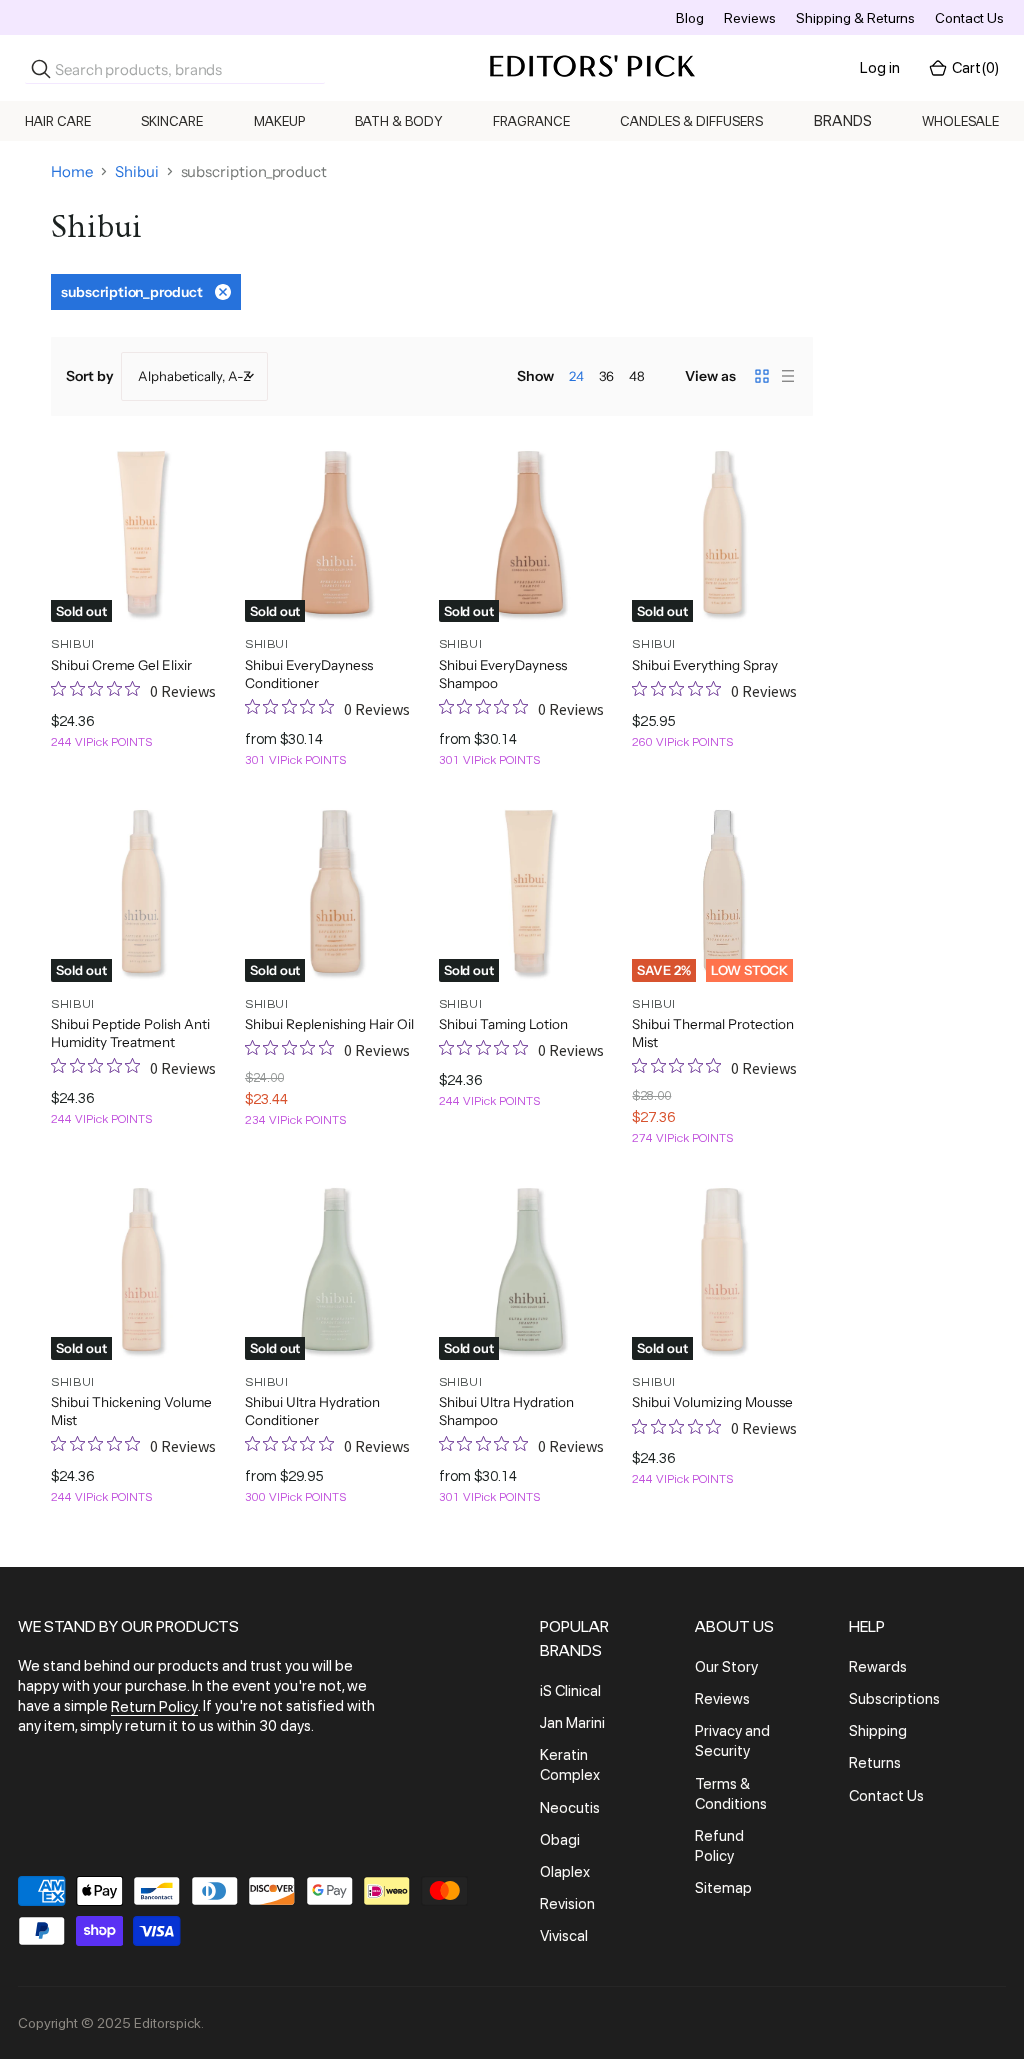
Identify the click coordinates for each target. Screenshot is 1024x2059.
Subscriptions (894, 1699)
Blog (690, 18)
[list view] (788, 376)
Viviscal (564, 1936)
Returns (875, 1764)
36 (607, 376)
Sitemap (723, 1888)
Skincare (172, 121)
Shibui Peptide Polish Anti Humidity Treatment (130, 1033)
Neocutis (570, 1808)
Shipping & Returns (855, 18)
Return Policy (154, 1707)
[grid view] (762, 376)
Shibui (137, 171)
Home (72, 171)
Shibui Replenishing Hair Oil (329, 1024)
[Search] (41, 69)
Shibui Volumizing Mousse (712, 1402)
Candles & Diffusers (691, 121)
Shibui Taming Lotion (503, 1024)
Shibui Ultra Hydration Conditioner (312, 1411)
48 (637, 376)
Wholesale (960, 121)
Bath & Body (399, 121)
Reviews (750, 18)
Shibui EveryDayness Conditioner (309, 674)
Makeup (279, 121)
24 (576, 376)
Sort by (90, 376)
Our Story (726, 1667)
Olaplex (565, 1872)
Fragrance (531, 121)
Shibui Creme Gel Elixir (121, 665)
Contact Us (969, 18)
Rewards (878, 1667)
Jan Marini (572, 1723)
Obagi (560, 1840)
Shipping (878, 1731)
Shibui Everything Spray (705, 665)
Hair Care (58, 121)
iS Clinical (570, 1691)
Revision (567, 1904)
